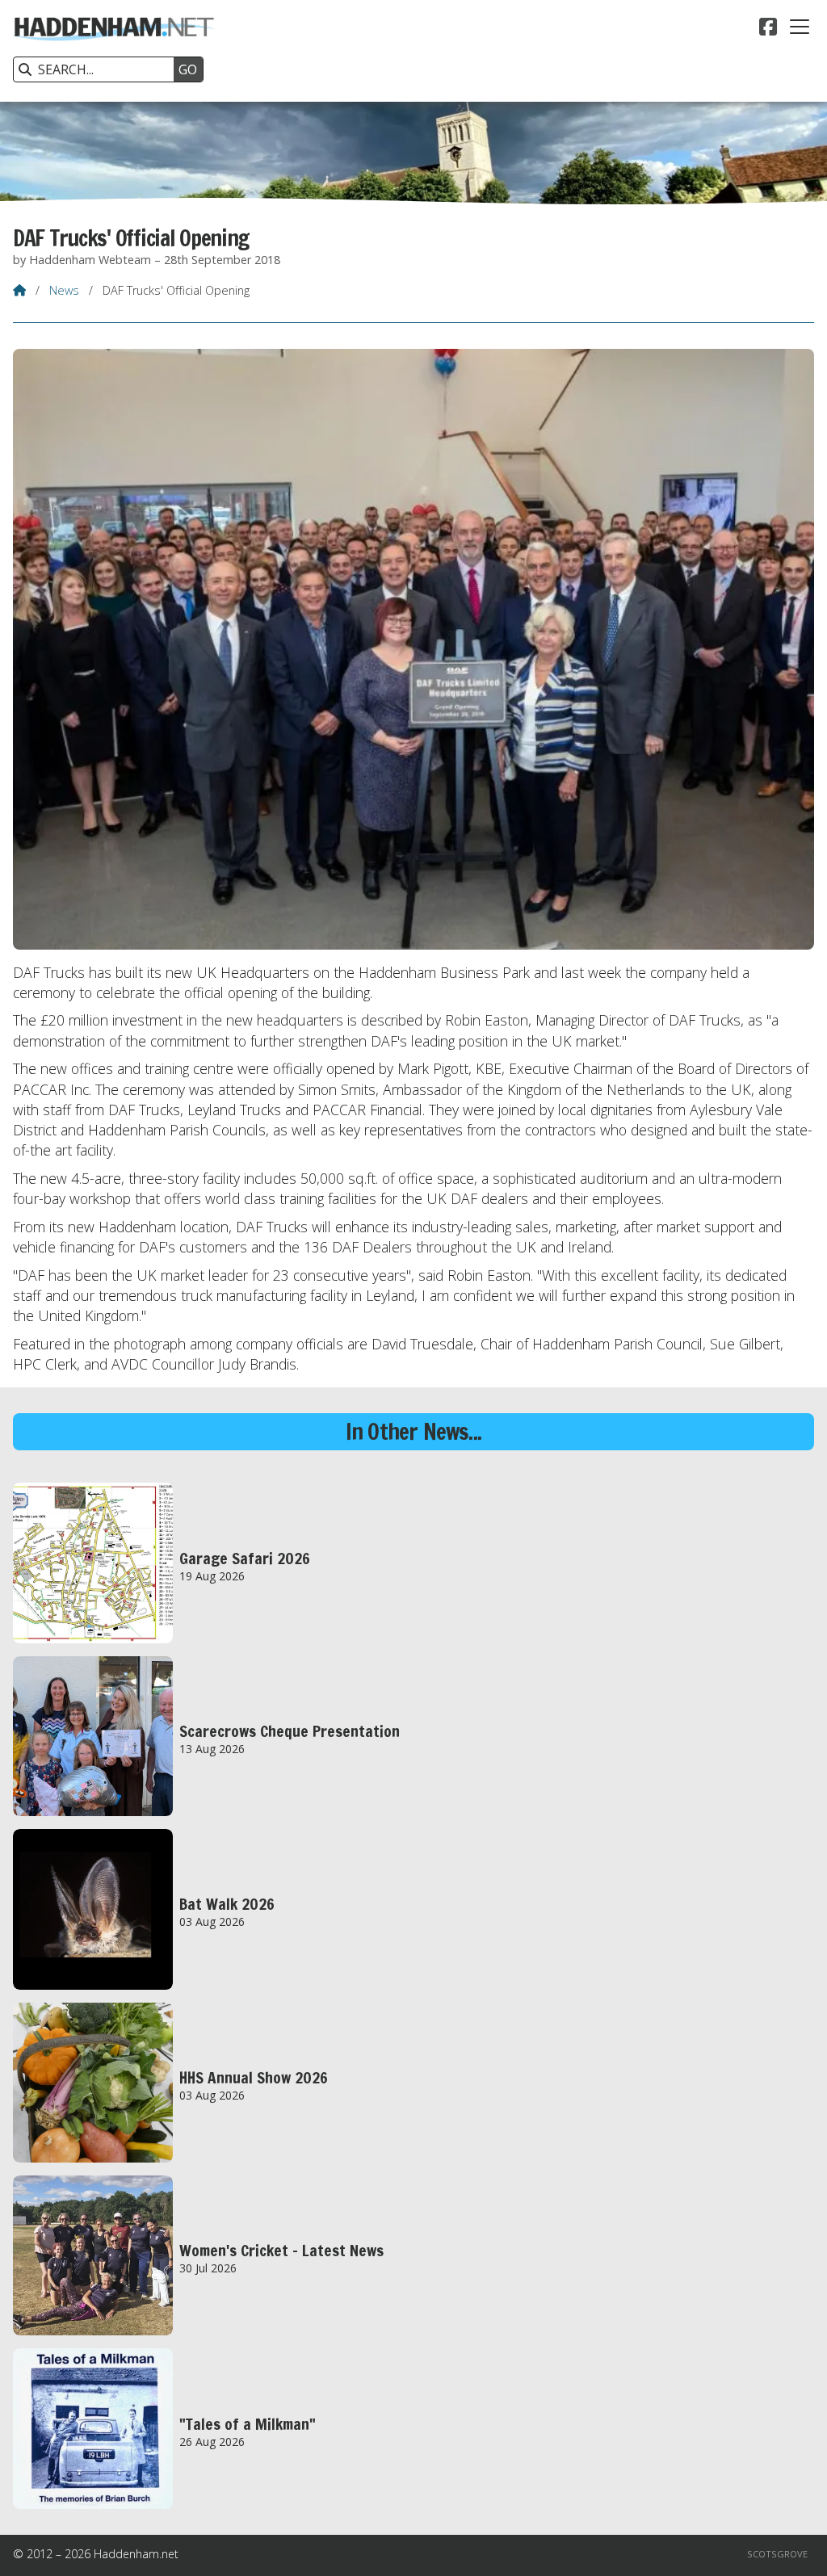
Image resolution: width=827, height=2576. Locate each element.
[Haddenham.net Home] (114, 51)
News (64, 290)
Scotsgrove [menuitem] (777, 2554)
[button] (800, 27)
